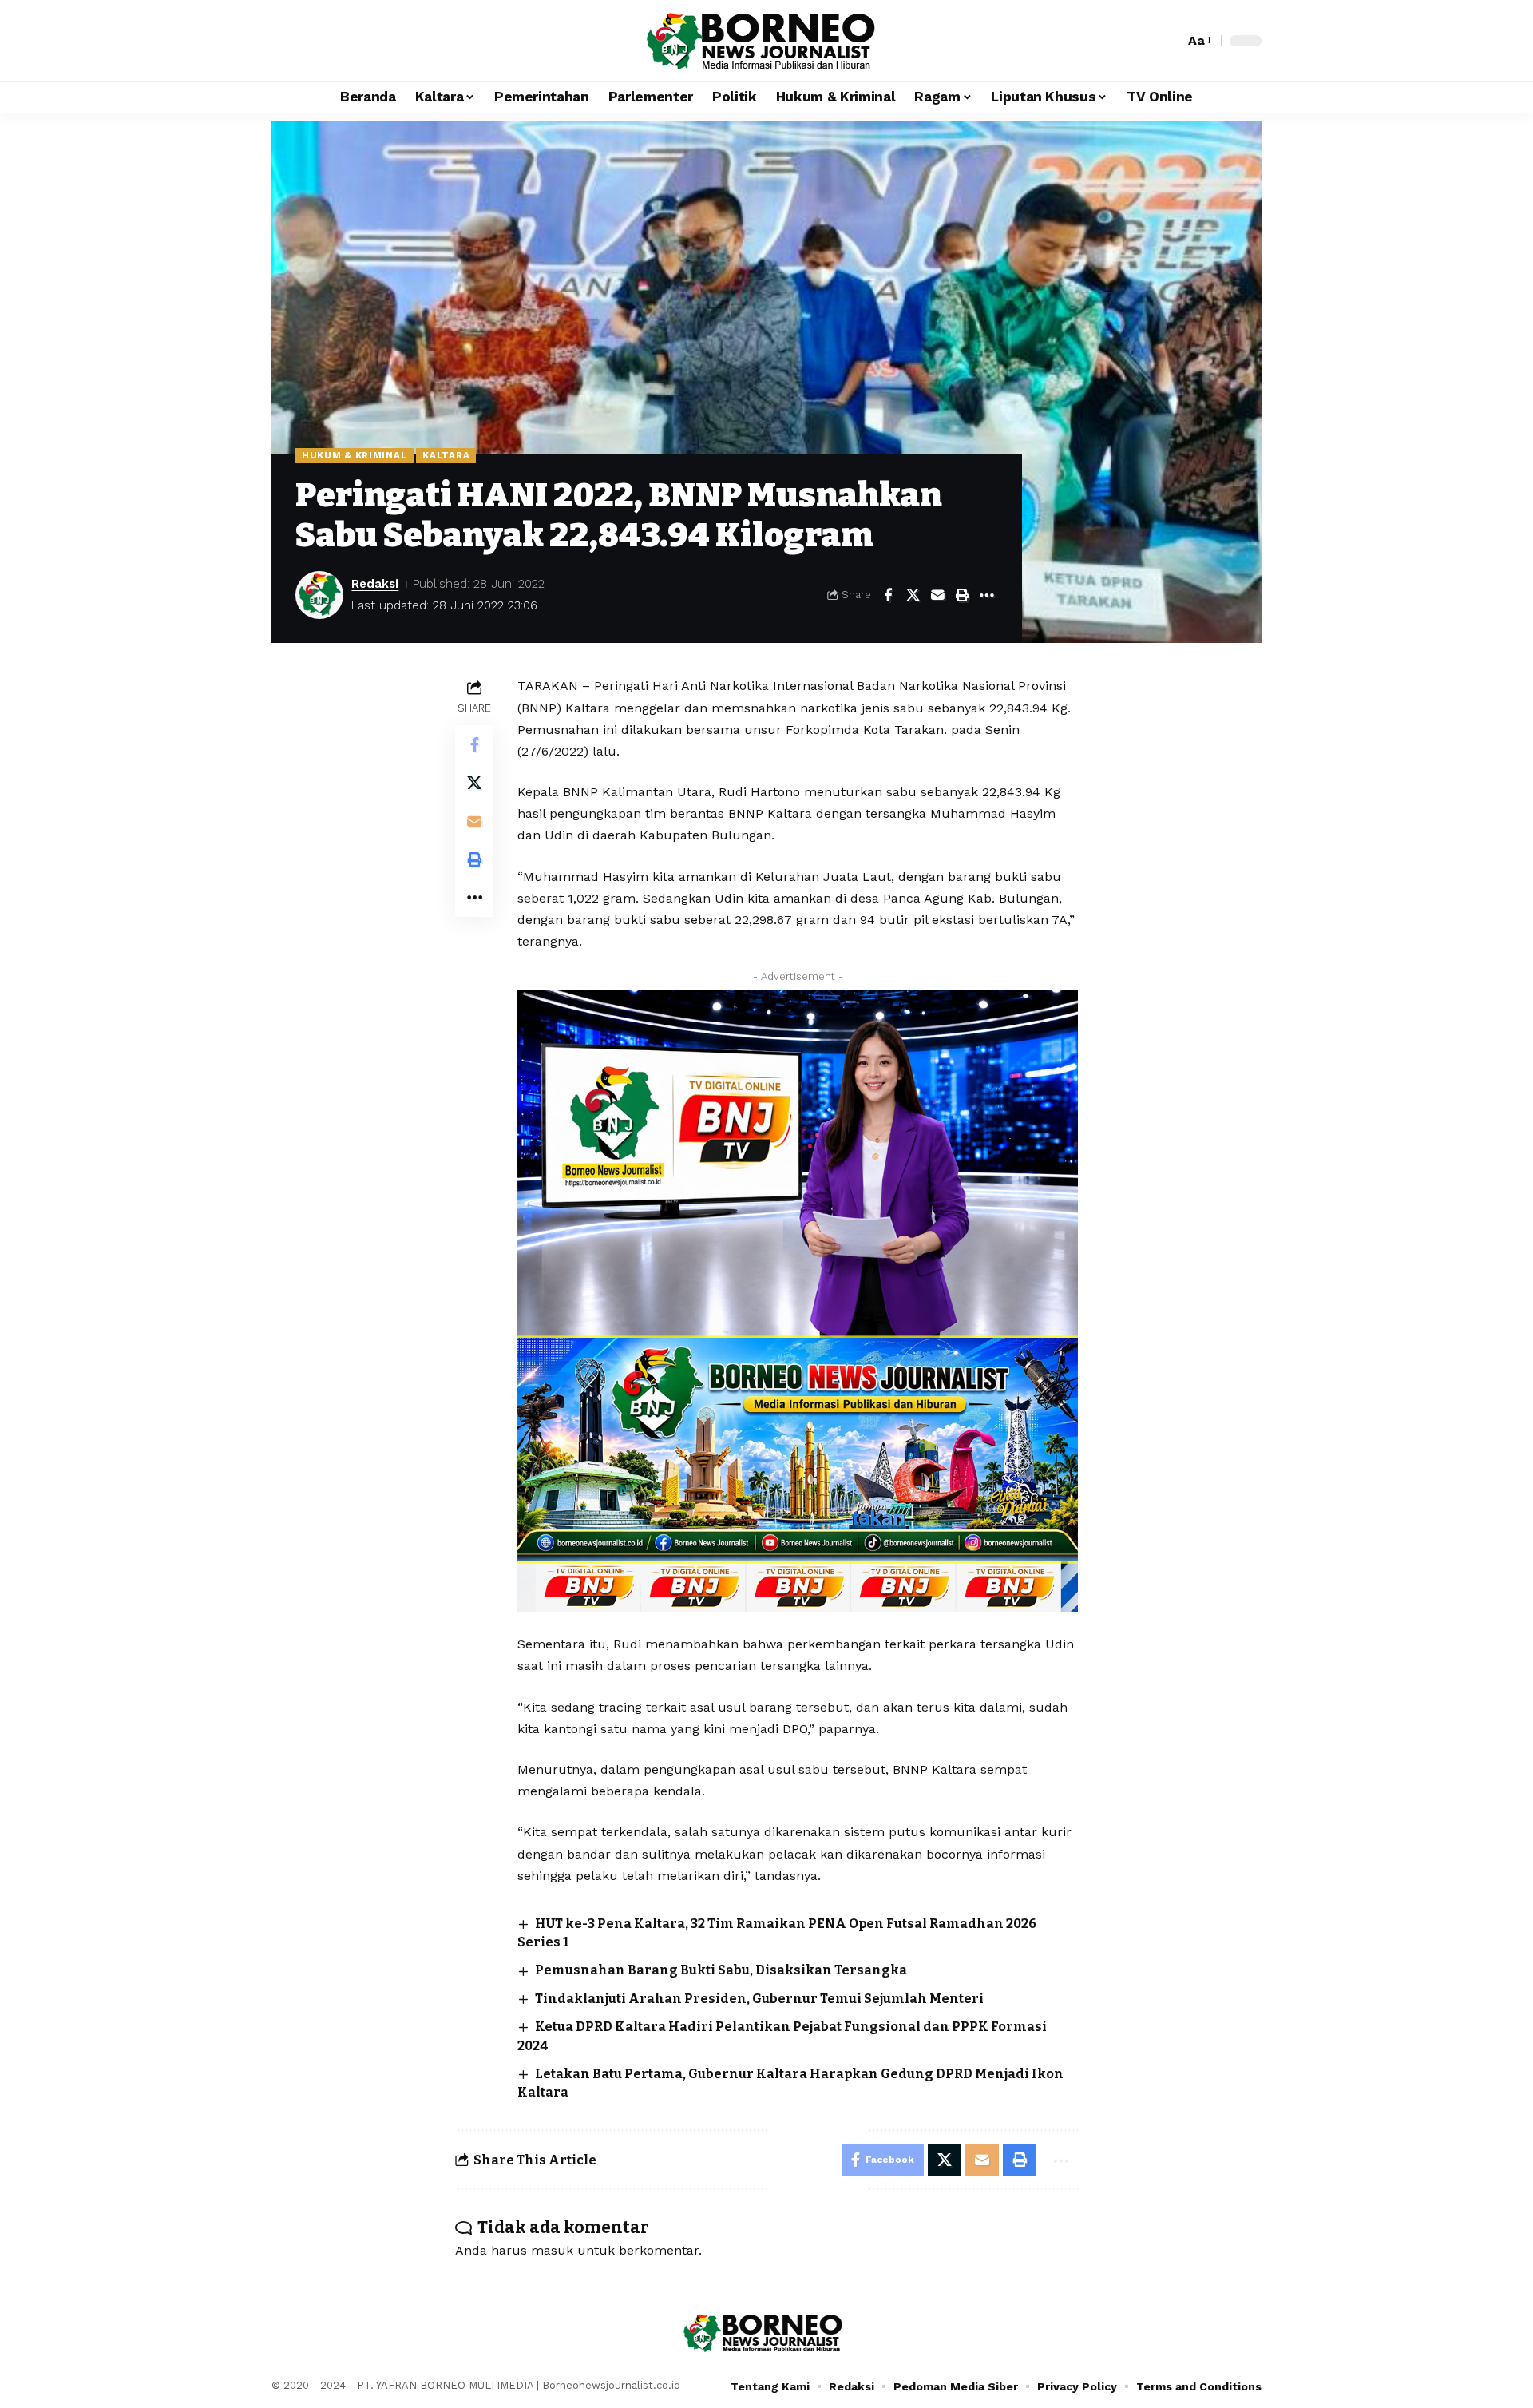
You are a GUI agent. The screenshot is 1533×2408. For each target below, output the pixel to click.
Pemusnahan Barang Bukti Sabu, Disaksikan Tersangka (721, 1970)
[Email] (937, 595)
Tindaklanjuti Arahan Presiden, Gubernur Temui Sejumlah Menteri (759, 1999)
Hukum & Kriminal (355, 455)
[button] (1168, 41)
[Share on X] (913, 595)
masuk (552, 2250)
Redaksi (375, 584)
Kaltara (446, 455)
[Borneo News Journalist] (766, 41)
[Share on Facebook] (888, 595)
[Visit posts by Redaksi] (319, 595)
